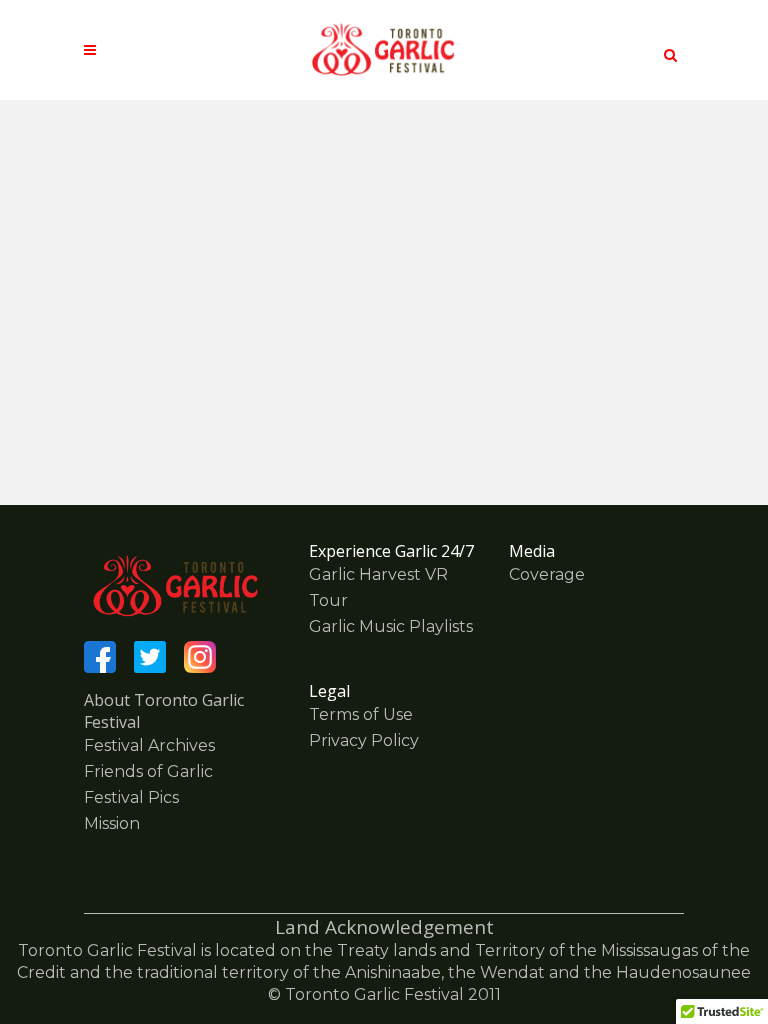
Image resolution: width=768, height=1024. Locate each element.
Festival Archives (149, 745)
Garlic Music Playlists (391, 626)
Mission (112, 823)
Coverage (547, 574)
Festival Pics (131, 797)
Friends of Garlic (148, 771)
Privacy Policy (364, 740)
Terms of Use (361, 714)
